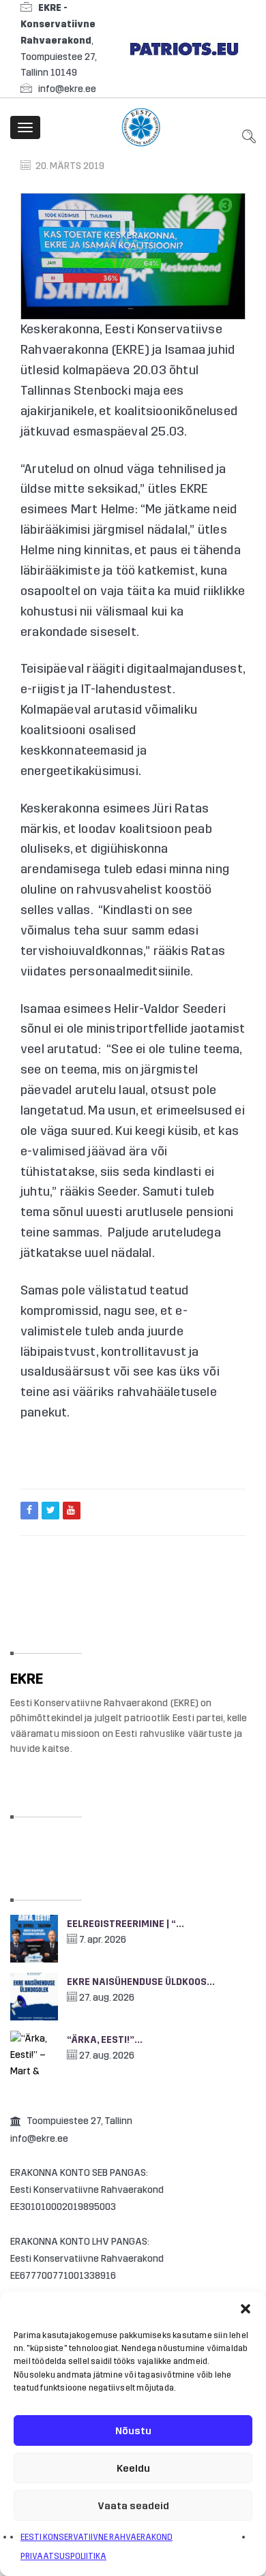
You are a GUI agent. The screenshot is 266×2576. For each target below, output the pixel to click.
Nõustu (133, 2431)
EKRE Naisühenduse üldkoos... (141, 1982)
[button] (246, 2309)
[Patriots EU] (184, 48)
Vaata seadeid (133, 2506)
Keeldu (133, 2468)
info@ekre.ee (67, 89)
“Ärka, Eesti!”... (105, 2040)
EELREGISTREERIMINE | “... (125, 1924)
